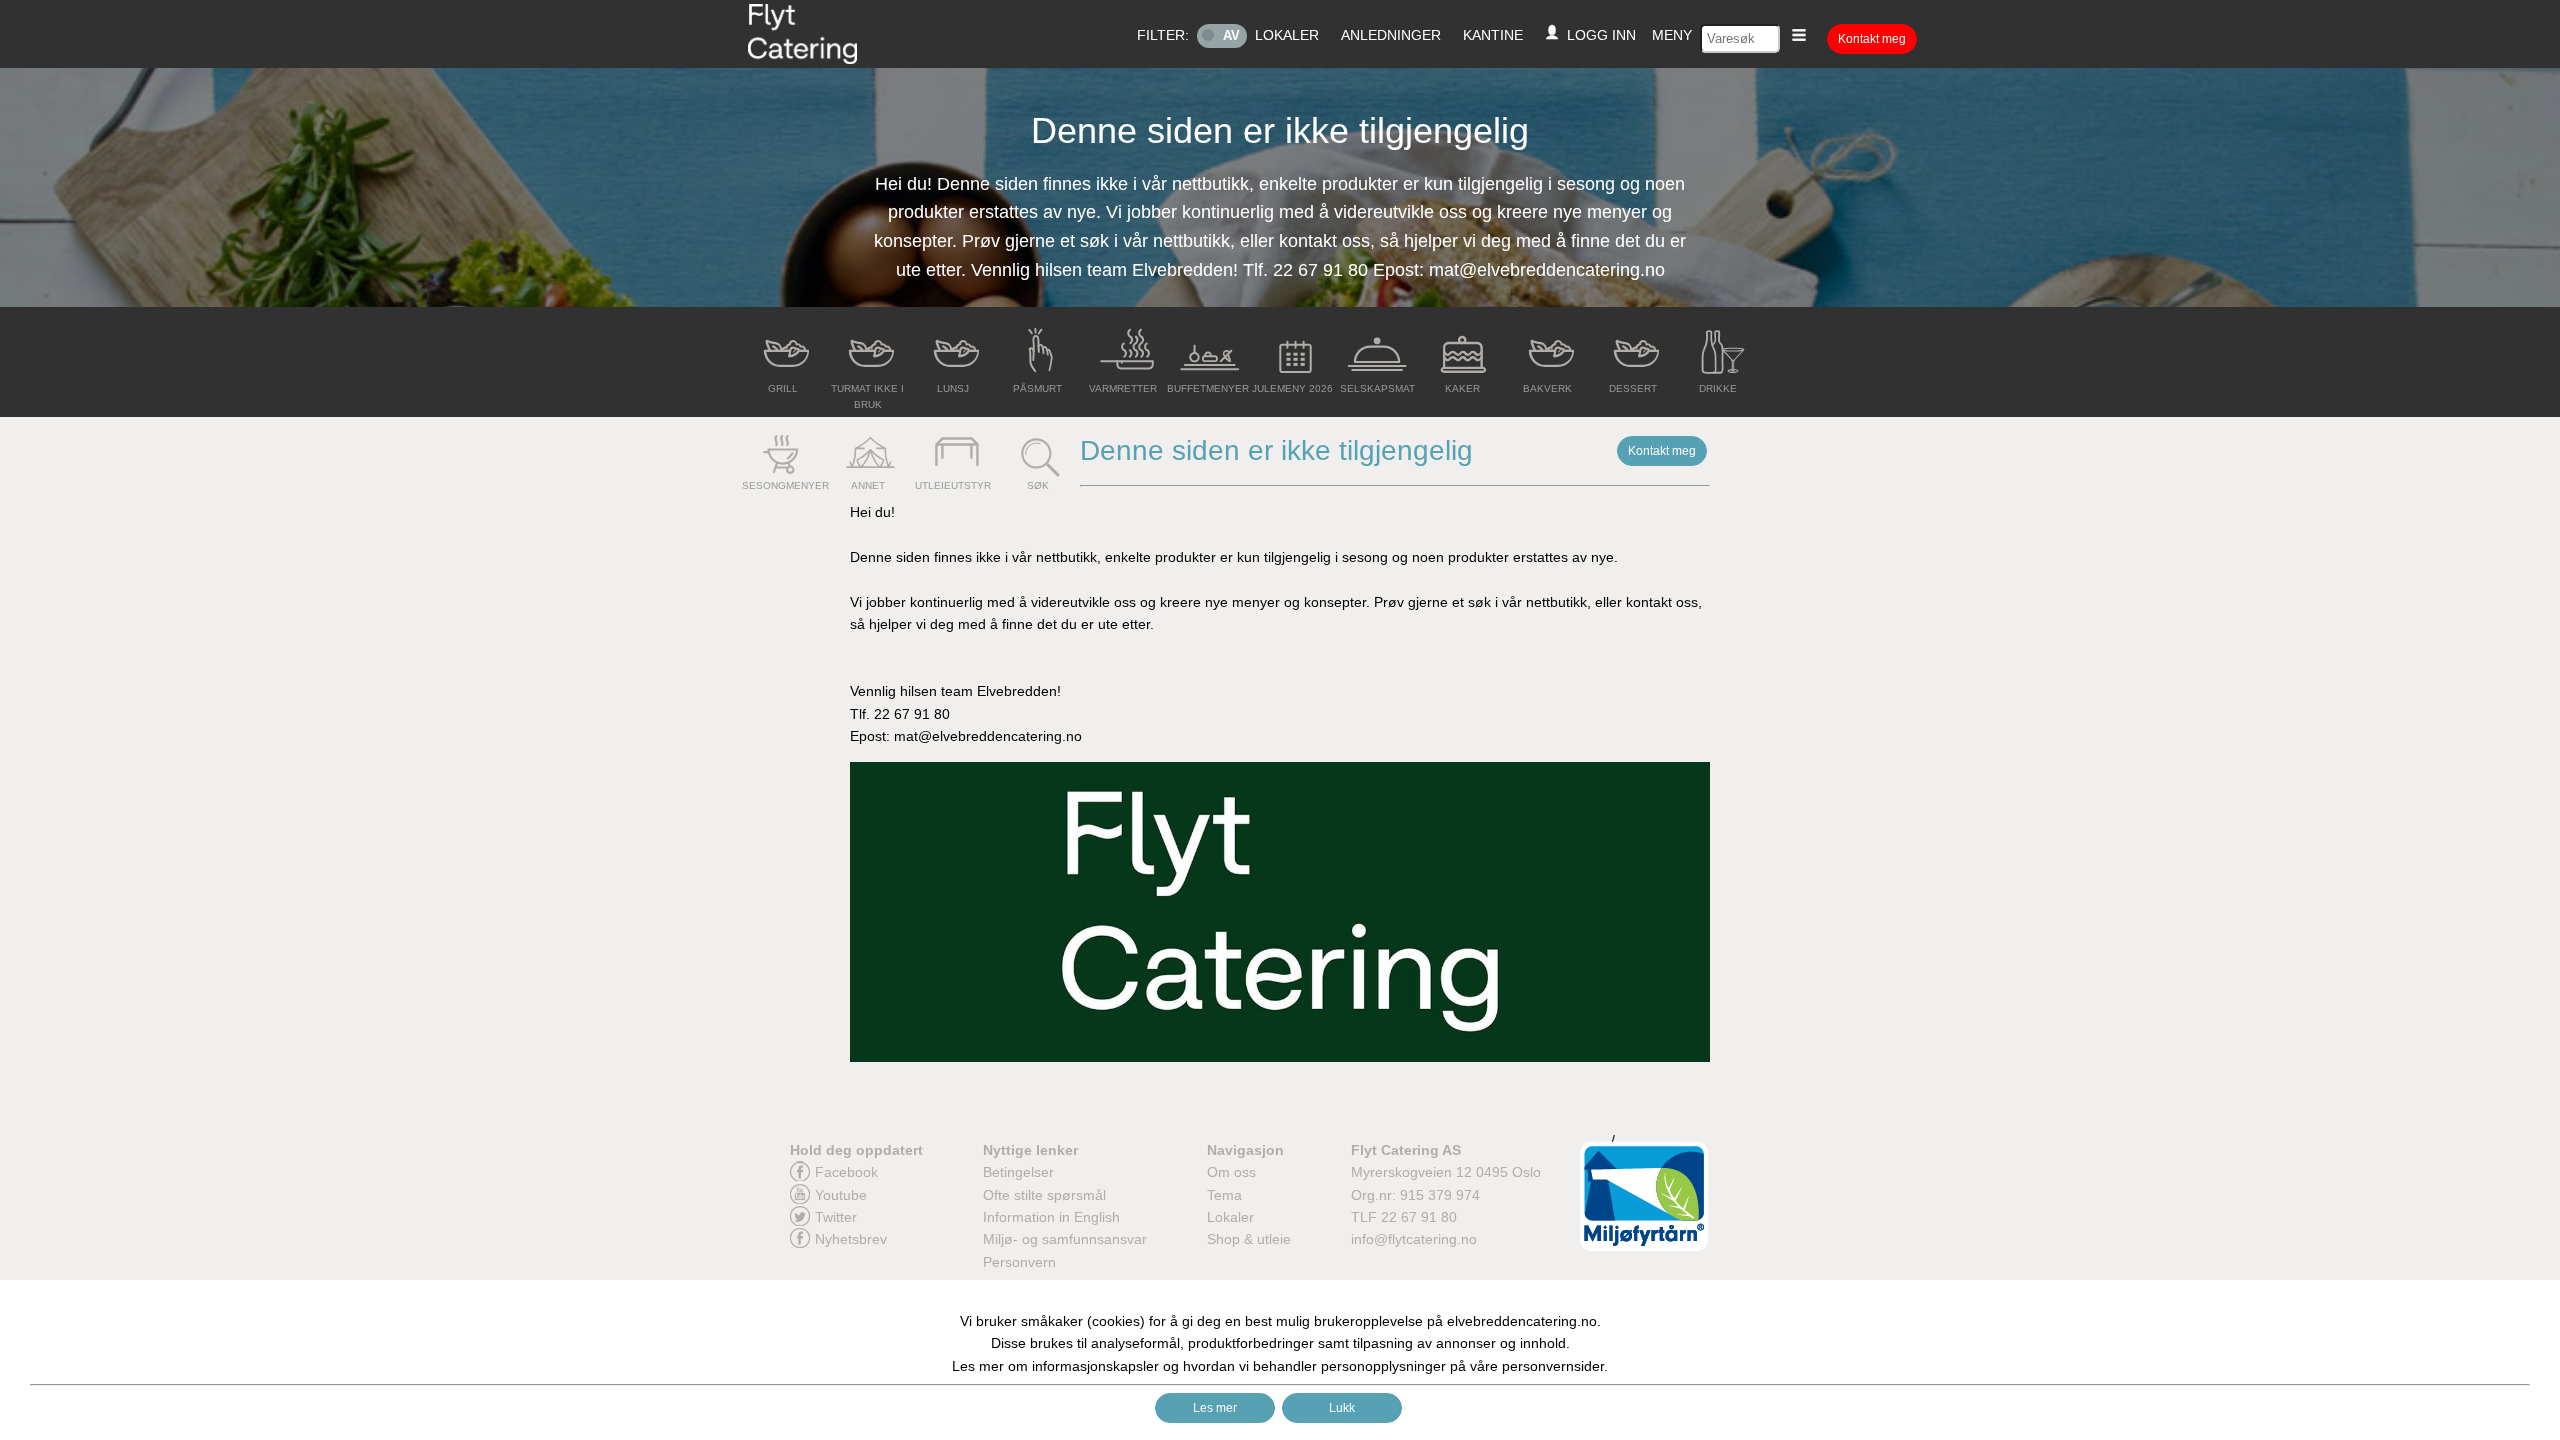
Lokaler (1287, 35)
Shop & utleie (1249, 1239)
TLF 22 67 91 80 (1404, 1217)
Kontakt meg (1872, 39)
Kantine (1493, 35)
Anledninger (1391, 35)
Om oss (1231, 1172)
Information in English (1051, 1217)
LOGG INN (1597, 35)
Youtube (841, 1195)
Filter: (1163, 35)
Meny (1672, 35)
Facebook (846, 1172)
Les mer (1215, 1408)
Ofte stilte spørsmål (1044, 1195)
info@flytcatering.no (1414, 1239)
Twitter (836, 1217)
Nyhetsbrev (851, 1239)
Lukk (1342, 1408)
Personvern (1019, 1262)
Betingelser (1018, 1172)
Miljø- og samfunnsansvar (1065, 1239)
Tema (1224, 1195)
